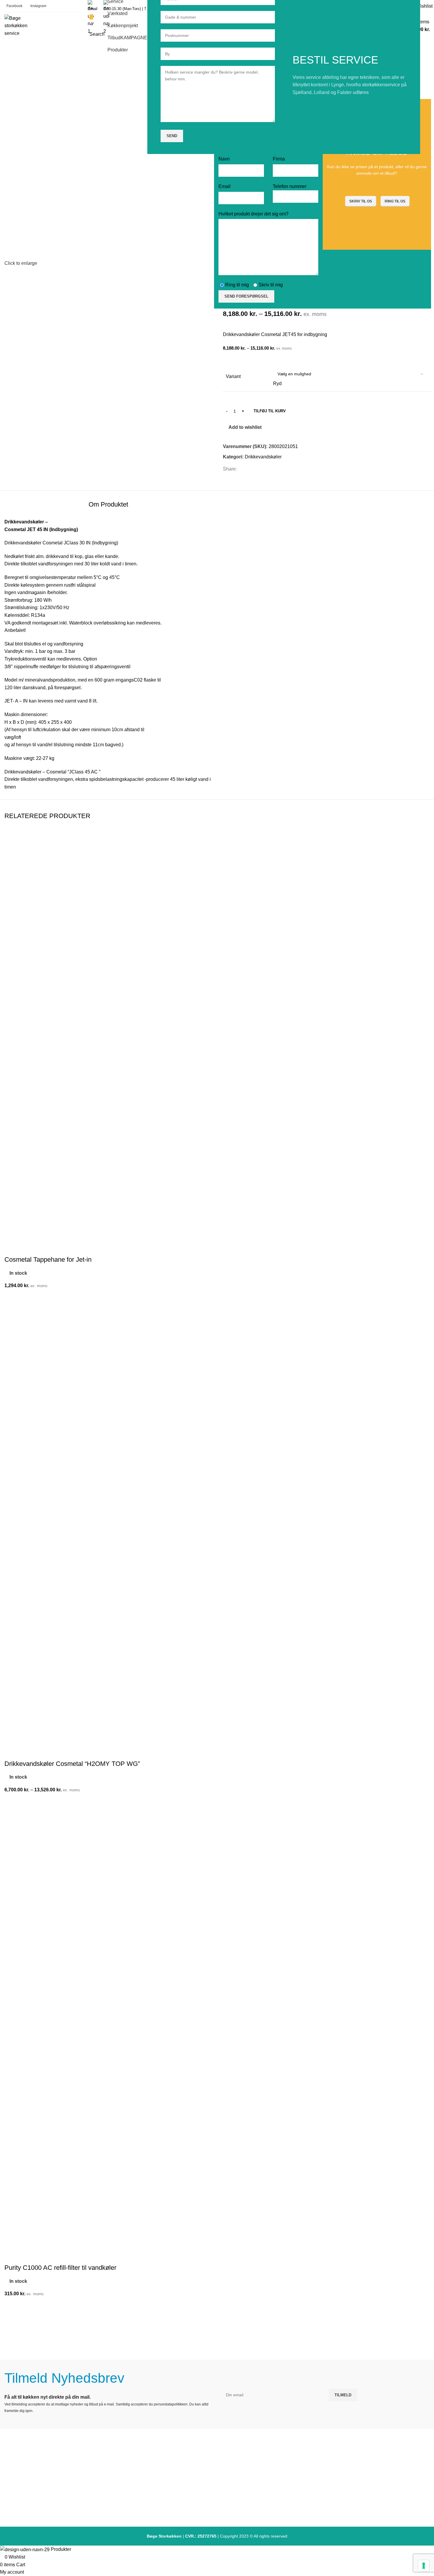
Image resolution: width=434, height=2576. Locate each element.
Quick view (12, 1830)
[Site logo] (17, 25)
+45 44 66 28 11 (75, 2499)
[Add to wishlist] (12, 1801)
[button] (12, 2320)
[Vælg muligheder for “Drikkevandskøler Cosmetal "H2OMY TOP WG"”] (12, 1816)
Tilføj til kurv (270, 411)
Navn (224, 159)
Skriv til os (361, 201)
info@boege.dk (75, 2510)
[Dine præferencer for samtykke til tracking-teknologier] (424, 2566)
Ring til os (395, 201)
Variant (233, 376)
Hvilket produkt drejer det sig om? (253, 214)
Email (93, 9)
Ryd (277, 383)
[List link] (217, 2480)
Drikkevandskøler (263, 457)
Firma (279, 159)
